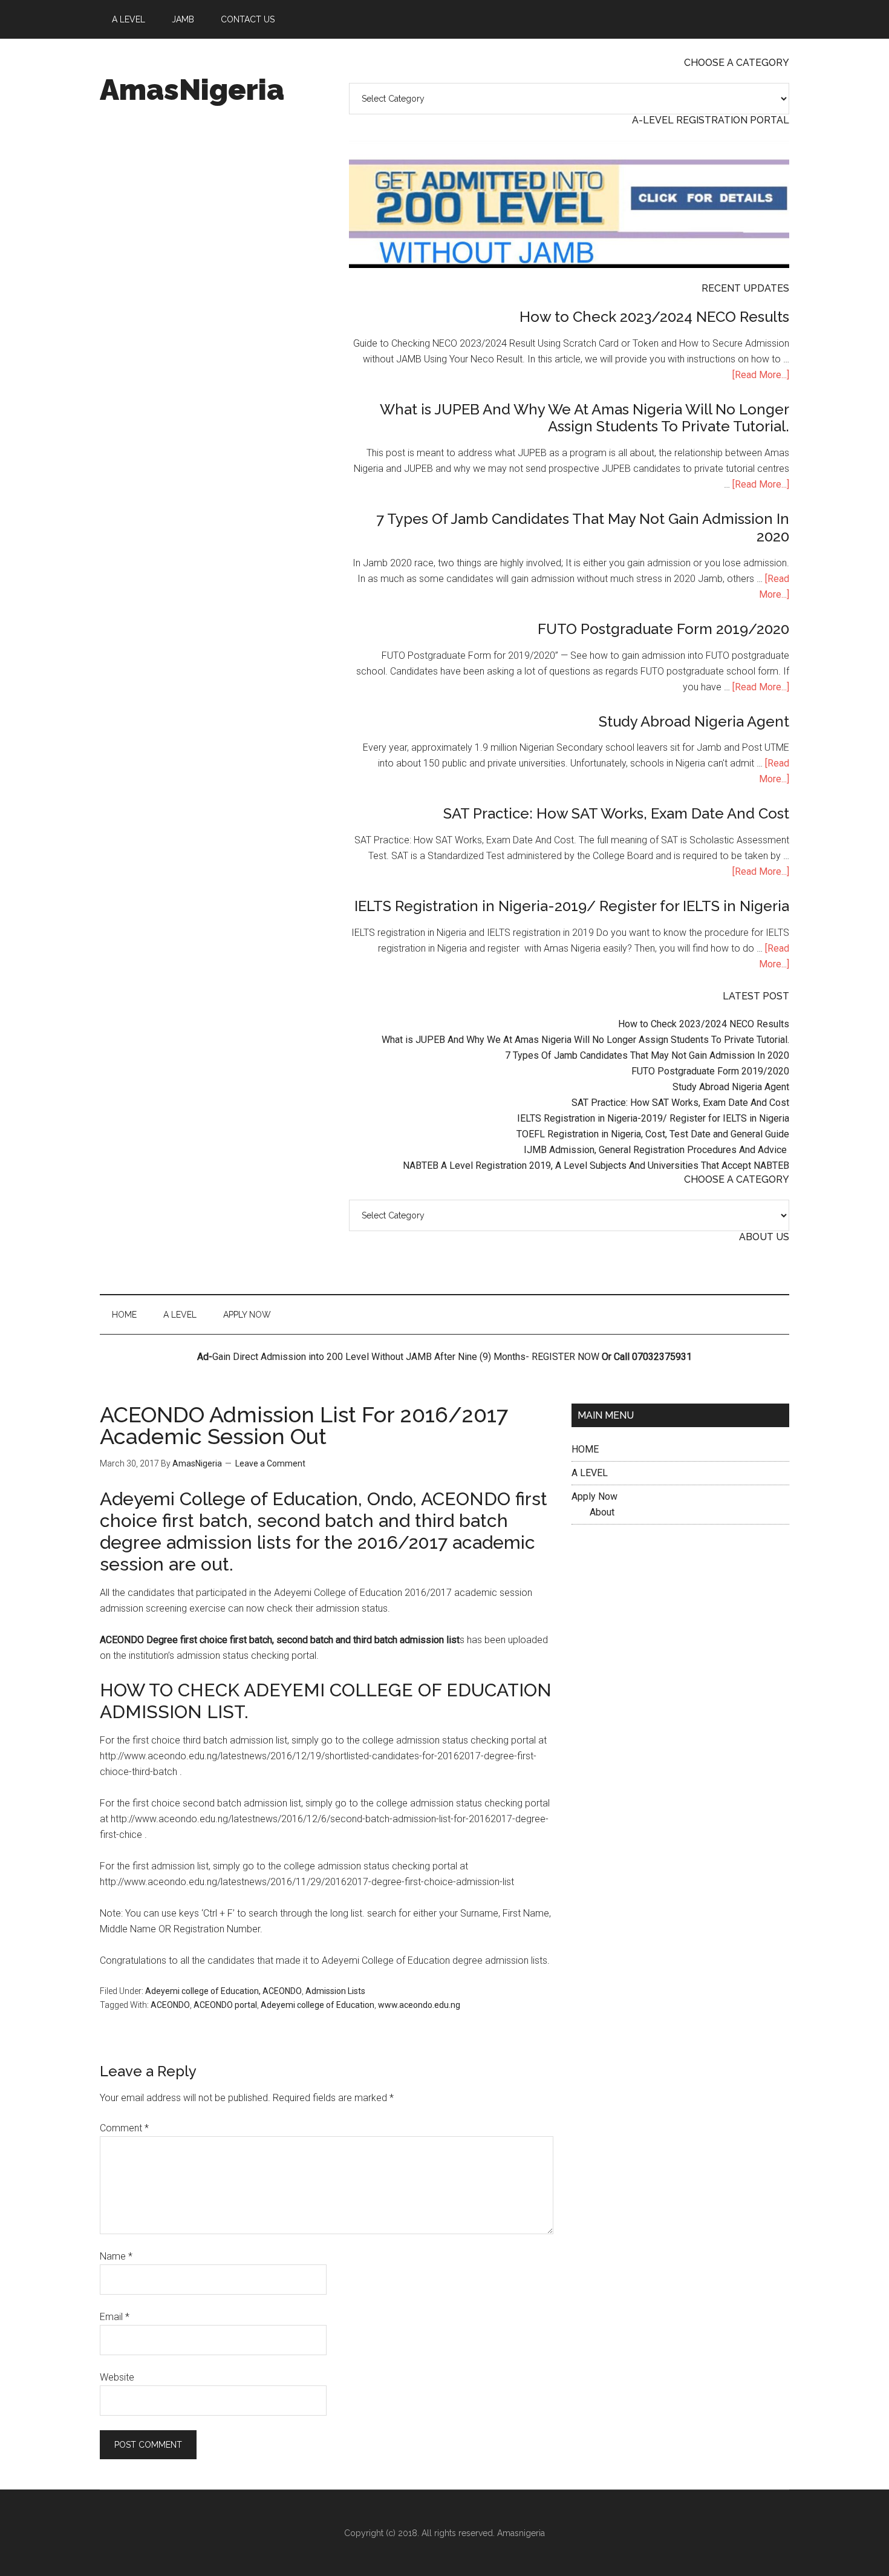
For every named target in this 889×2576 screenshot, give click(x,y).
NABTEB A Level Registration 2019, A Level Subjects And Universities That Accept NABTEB (596, 1165)
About (602, 1512)
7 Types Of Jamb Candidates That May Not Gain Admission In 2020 (583, 528)
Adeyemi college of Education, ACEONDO (223, 1991)
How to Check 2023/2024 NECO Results (654, 317)
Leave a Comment (270, 1463)
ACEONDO (170, 2005)
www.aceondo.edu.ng (419, 2005)
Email (115, 2317)
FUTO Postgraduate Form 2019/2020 (663, 629)
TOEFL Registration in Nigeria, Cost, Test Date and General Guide (653, 1134)
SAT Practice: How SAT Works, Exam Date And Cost (616, 813)
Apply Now (594, 1496)
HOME (585, 1449)
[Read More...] (761, 375)
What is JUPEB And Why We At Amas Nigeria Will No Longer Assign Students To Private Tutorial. (585, 418)
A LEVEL (590, 1473)
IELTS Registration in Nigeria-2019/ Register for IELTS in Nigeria (572, 906)
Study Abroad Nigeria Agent (694, 721)
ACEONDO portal (225, 2005)
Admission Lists (335, 1991)
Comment (124, 2128)
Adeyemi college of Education (317, 2005)
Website (117, 2377)
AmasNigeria (192, 90)
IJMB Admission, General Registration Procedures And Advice (656, 1150)
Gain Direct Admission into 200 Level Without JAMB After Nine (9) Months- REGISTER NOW (406, 1357)
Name (116, 2256)
